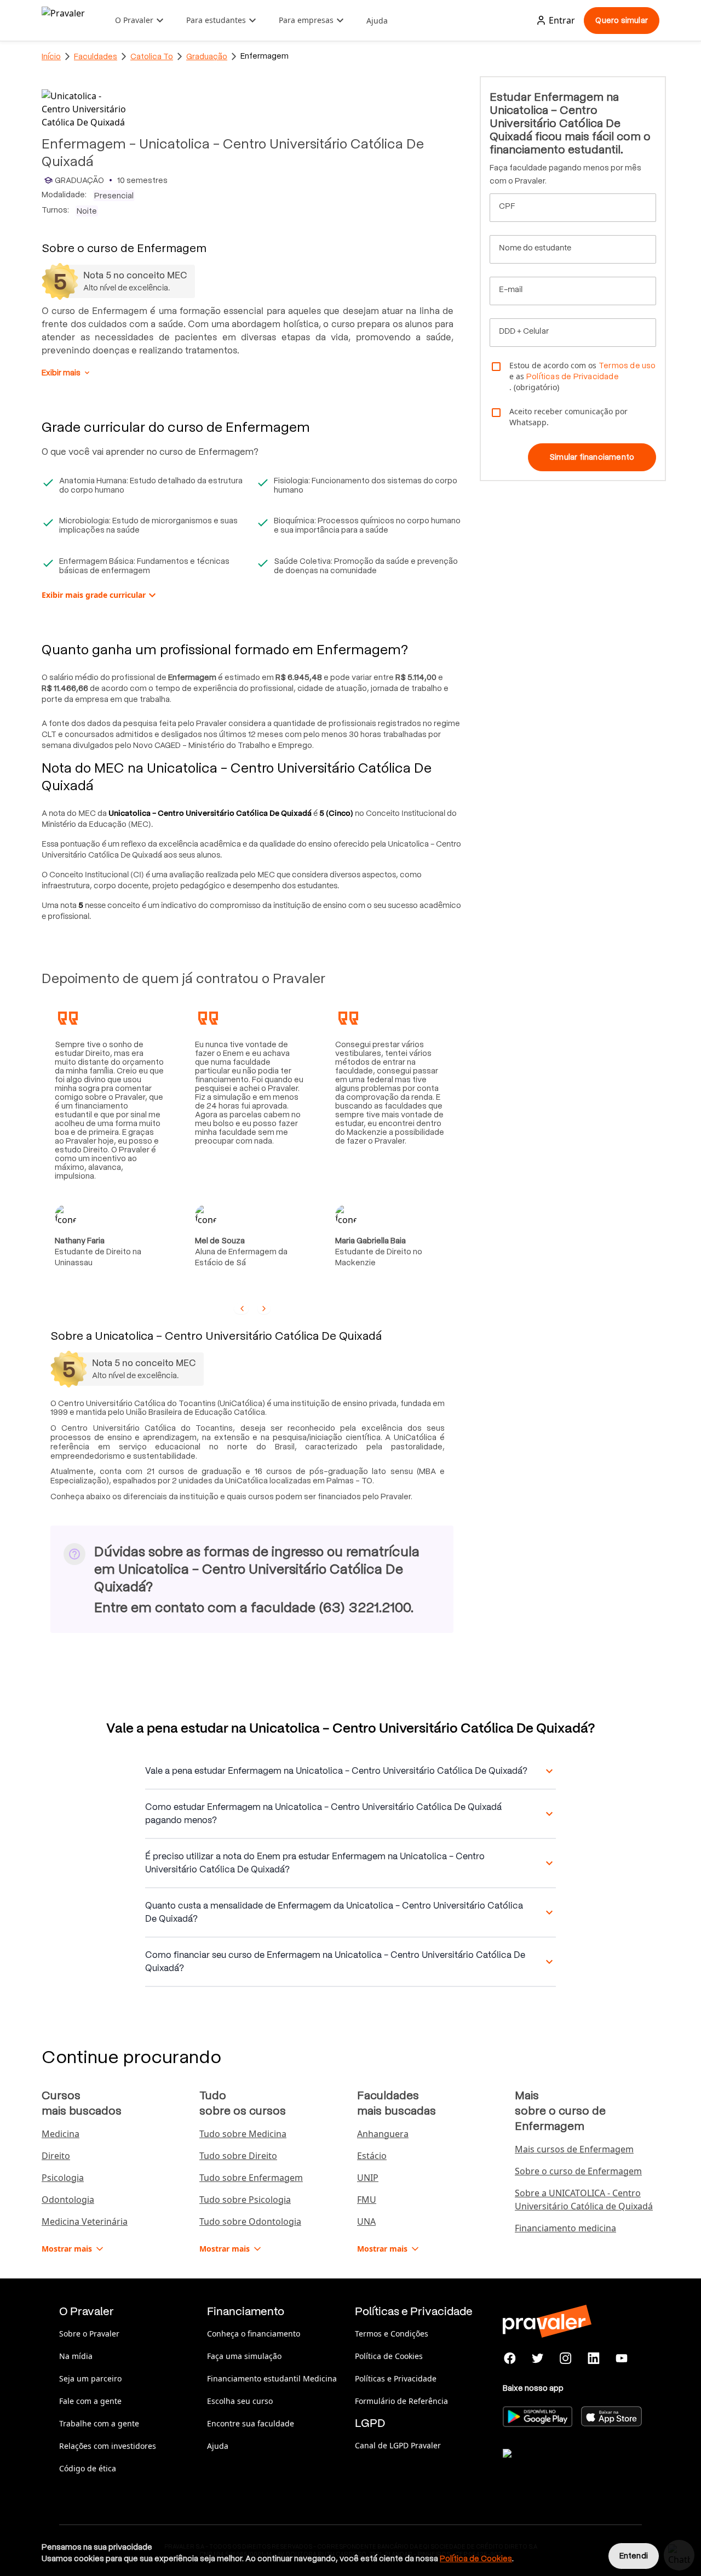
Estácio (372, 2156)
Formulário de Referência (401, 2401)
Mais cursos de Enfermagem (574, 2149)
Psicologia (63, 2178)
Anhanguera (383, 2134)
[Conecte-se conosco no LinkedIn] (593, 2358)
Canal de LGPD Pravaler (398, 2445)
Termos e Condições (392, 2334)
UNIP (368, 2178)
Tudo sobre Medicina (243, 2134)
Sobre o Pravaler (89, 2334)
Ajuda (377, 21)
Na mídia (76, 2356)
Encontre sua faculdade (251, 2423)
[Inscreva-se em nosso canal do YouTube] (621, 2358)
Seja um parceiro (90, 2378)
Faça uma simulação (244, 2356)
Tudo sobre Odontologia (250, 2221)
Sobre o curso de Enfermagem (578, 2171)
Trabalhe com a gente (99, 2423)
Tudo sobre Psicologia (245, 2200)
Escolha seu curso (240, 2401)
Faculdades (96, 56)
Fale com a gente (90, 2401)
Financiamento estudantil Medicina (272, 2378)
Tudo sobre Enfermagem (251, 2178)
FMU (367, 2200)
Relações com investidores (108, 2446)
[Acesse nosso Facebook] (510, 2358)
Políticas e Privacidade (396, 2378)
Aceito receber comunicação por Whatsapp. (568, 417)
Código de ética (88, 2468)
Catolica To (152, 56)
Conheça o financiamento (254, 2334)
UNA (366, 2221)
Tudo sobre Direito (238, 2156)
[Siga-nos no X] (538, 2358)
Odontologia (68, 2200)
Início (51, 56)
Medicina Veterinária (85, 2221)
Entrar (562, 20)
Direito (56, 2156)
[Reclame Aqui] (558, 2467)
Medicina (61, 2134)
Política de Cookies (389, 2356)
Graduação (207, 56)
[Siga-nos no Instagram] (566, 2358)
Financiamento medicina (565, 2228)
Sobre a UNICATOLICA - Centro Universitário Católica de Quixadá (584, 2200)
